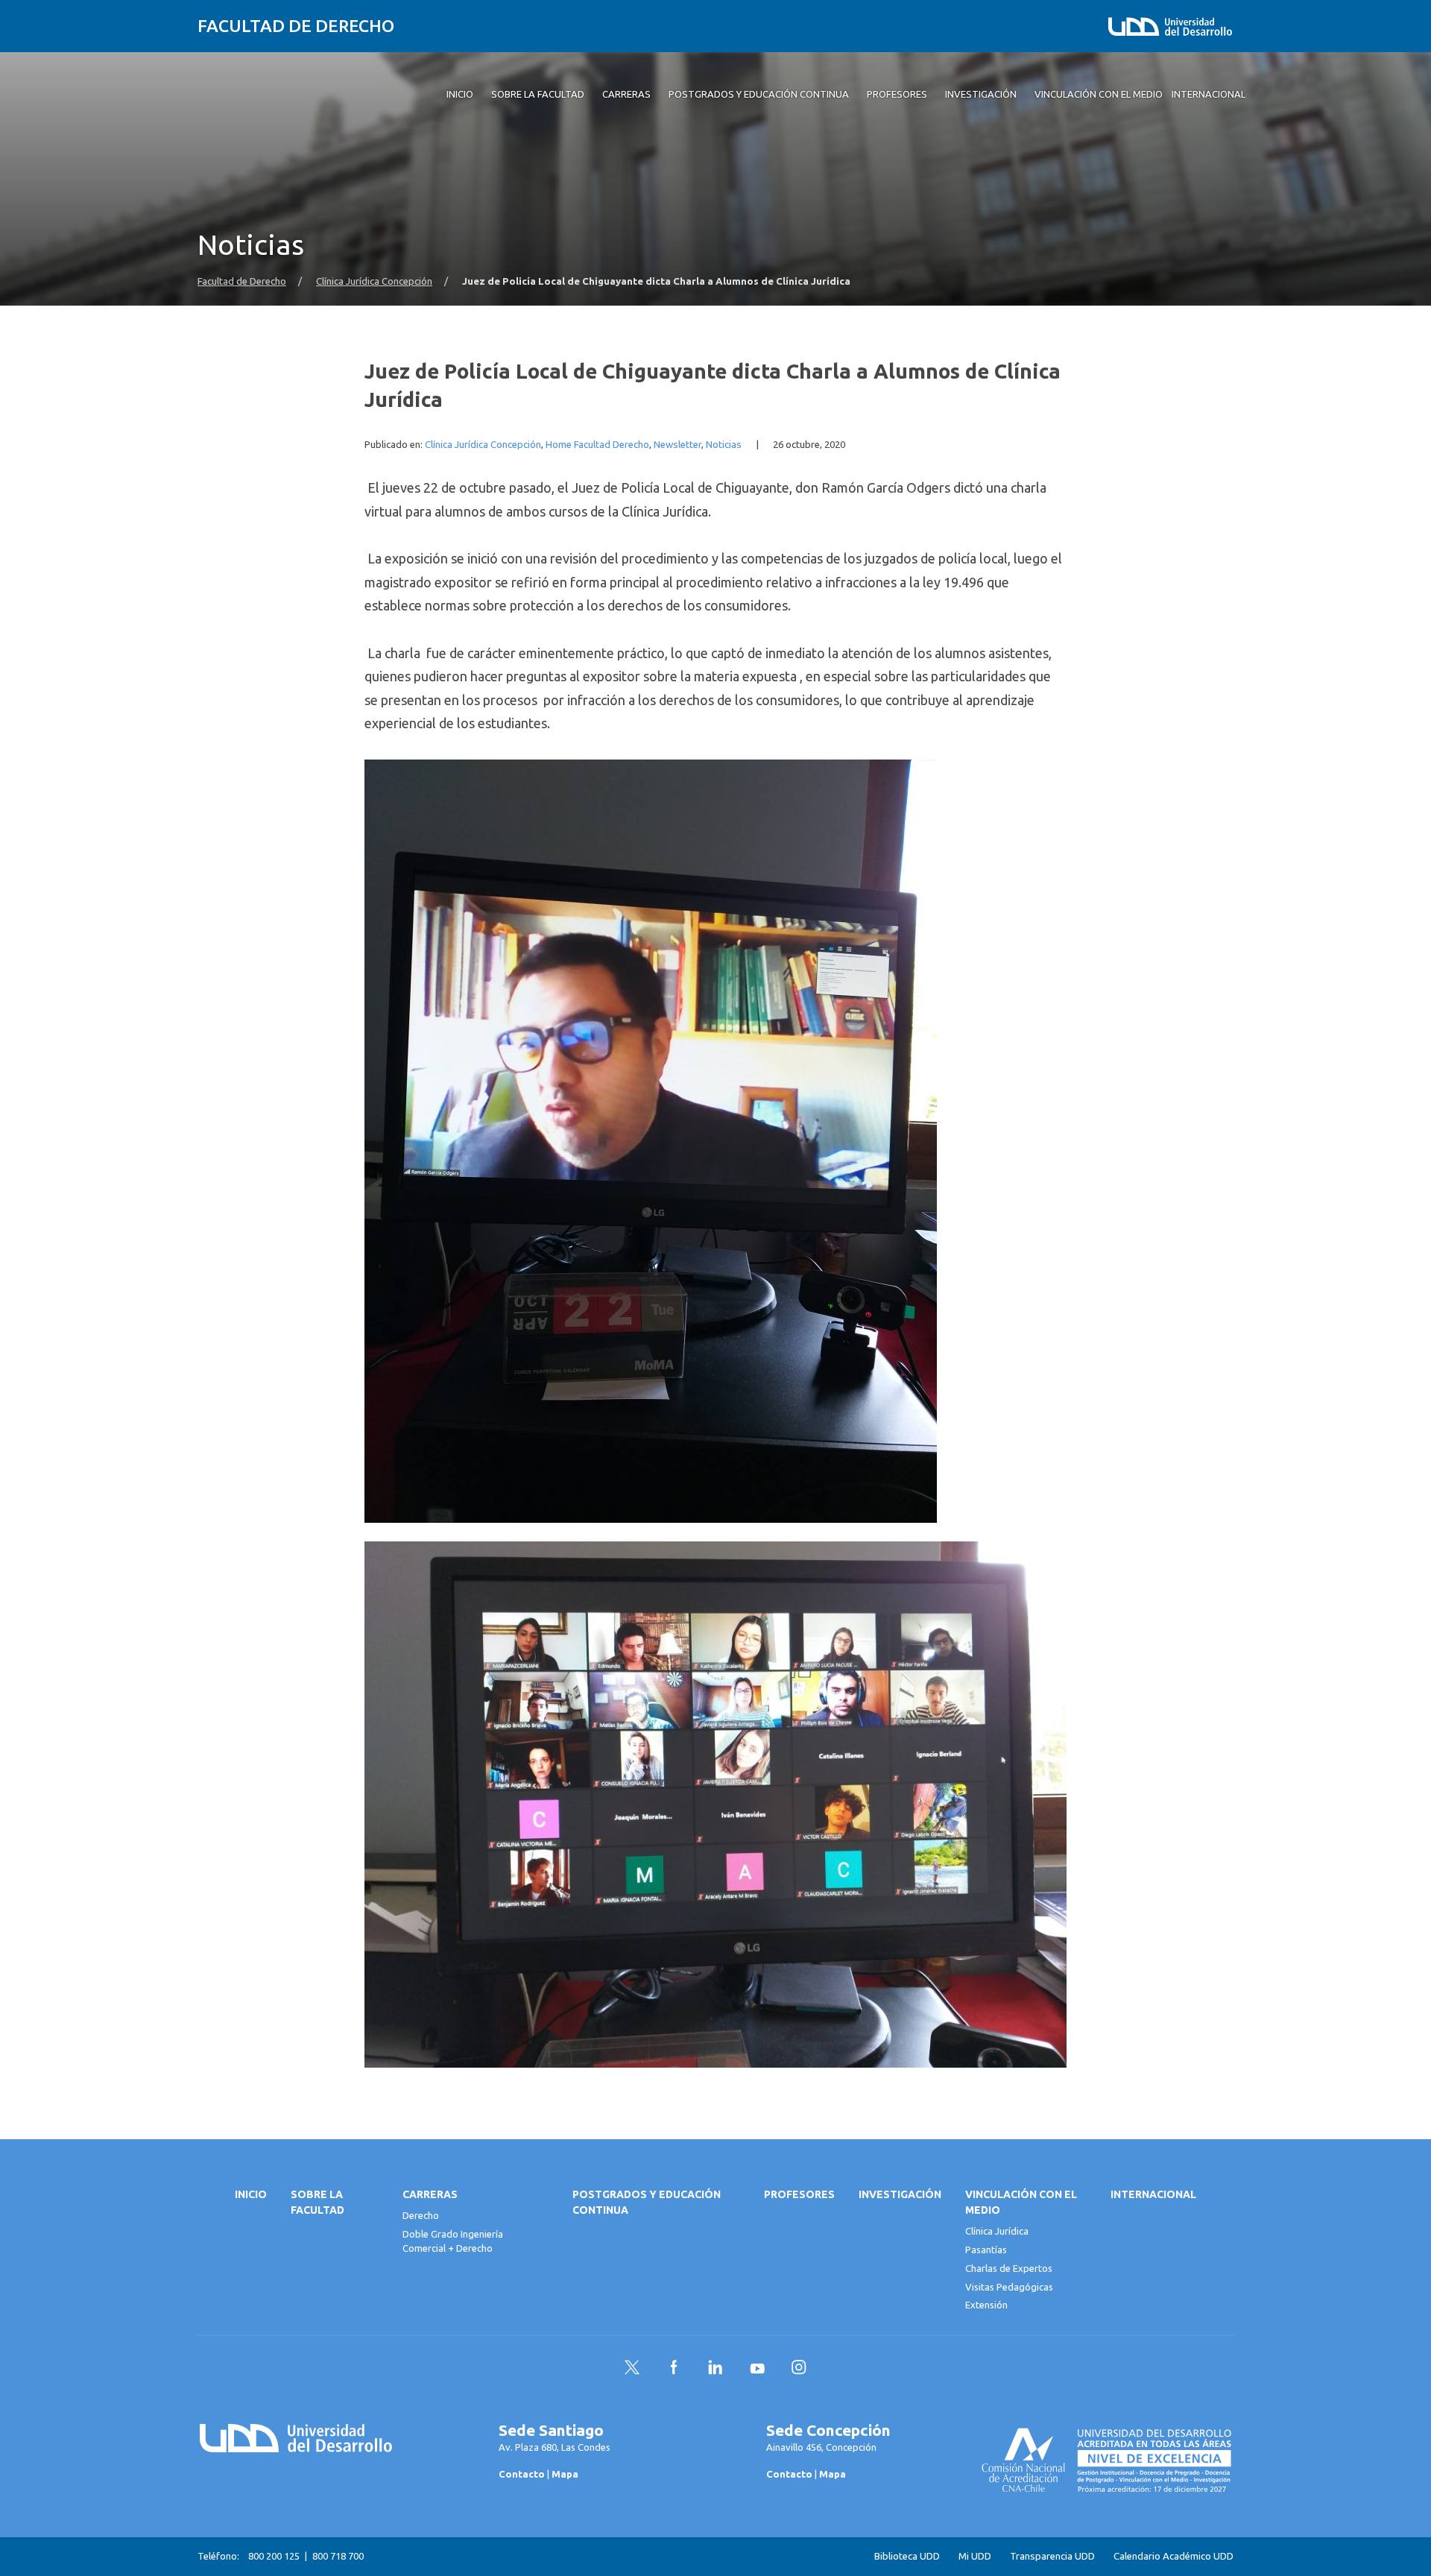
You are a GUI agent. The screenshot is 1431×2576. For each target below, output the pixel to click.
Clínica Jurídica (997, 2231)
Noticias (724, 445)
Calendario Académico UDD (1173, 2556)
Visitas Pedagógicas (1009, 2287)
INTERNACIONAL (1153, 2194)
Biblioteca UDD (907, 2556)
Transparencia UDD (1052, 2556)
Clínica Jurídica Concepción (374, 281)
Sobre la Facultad (318, 2202)
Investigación (900, 2194)
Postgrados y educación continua (647, 2202)
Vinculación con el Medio (1021, 2202)
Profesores (799, 2194)
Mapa (565, 2474)
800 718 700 (338, 2556)
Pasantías (986, 2250)
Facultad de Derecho (296, 26)
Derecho (421, 2215)
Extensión (986, 2305)
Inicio (251, 2194)
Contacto (522, 2474)
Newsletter (677, 445)
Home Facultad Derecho (597, 445)
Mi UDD (975, 2556)
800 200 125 (274, 2556)
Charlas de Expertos (1009, 2268)
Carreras (430, 2194)
